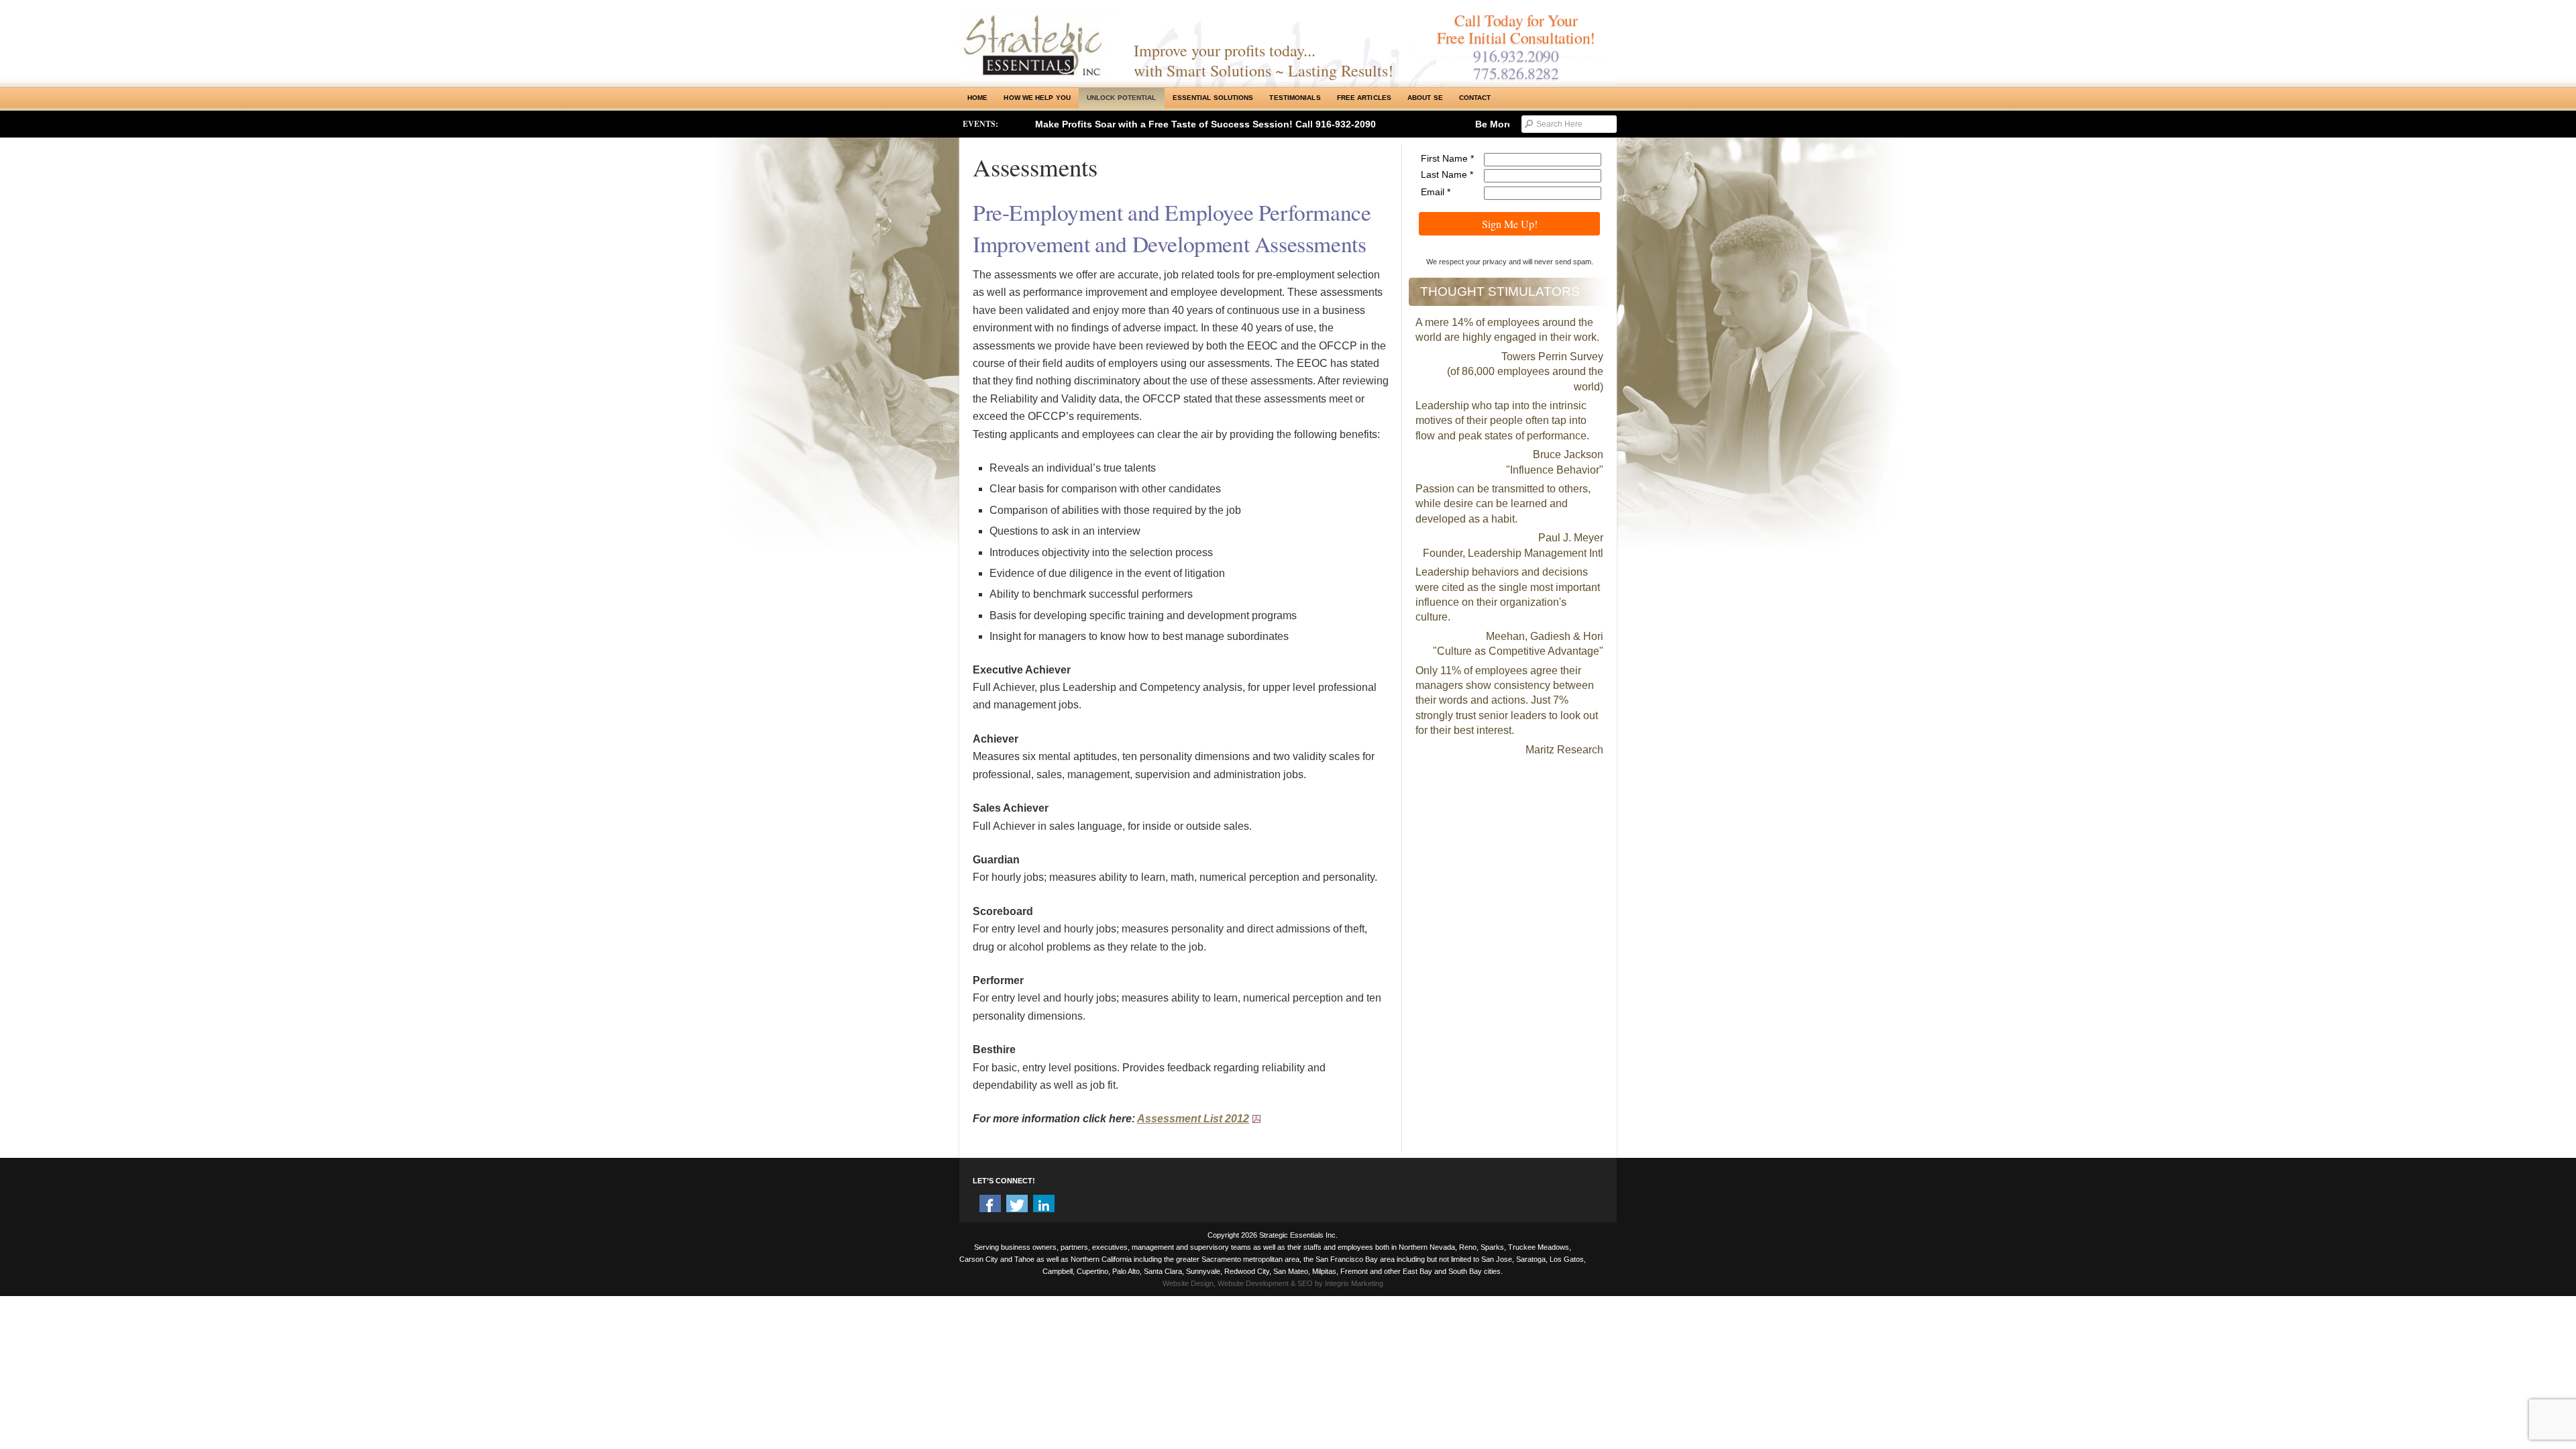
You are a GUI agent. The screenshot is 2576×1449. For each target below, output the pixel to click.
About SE (1425, 98)
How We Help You (1037, 98)
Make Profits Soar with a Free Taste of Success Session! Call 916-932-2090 (1205, 124)
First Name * (1447, 158)
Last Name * (1447, 174)
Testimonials (1295, 98)
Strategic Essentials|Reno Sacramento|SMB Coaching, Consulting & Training (1036, 42)
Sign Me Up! (1510, 224)
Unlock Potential (1122, 98)
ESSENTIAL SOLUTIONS (1213, 98)
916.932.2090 (1516, 56)
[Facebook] (990, 1205)
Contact (1475, 98)
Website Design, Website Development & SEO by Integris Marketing (1273, 1283)
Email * (1436, 192)
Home (977, 98)
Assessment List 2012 (1193, 1119)
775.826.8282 (1516, 73)
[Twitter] (1017, 1205)
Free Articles (1364, 98)
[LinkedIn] (1044, 1205)
